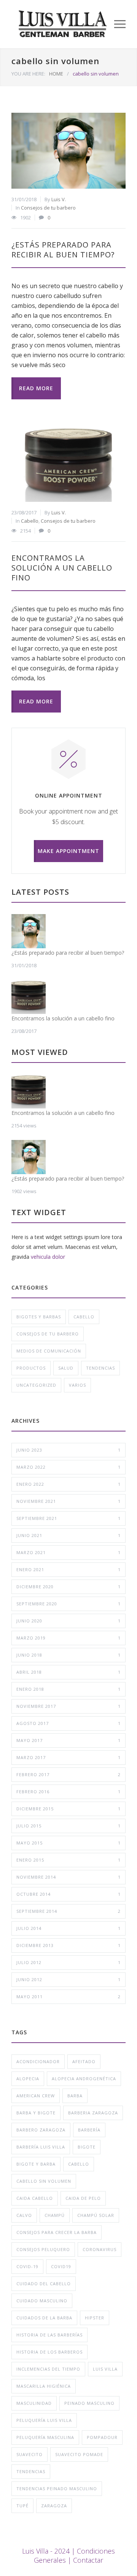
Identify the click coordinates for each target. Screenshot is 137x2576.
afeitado (84, 2061)
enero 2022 (68, 1484)
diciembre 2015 (68, 1809)
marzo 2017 (68, 1757)
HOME (56, 74)
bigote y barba (36, 2164)
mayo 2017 (68, 1740)
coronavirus (100, 2249)
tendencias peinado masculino (57, 2489)
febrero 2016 (68, 1792)
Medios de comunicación (49, 1351)
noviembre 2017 (68, 1706)
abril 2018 (68, 1672)
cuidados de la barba (44, 2318)
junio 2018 (68, 1655)
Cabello (30, 521)
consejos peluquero (43, 2249)
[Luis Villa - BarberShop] (63, 24)
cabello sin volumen (44, 2181)
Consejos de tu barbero (48, 208)
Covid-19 (27, 2266)
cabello (79, 2164)
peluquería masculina (45, 2437)
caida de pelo (83, 2198)
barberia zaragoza (93, 2113)
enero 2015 (68, 1860)
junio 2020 (68, 1621)
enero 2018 (68, 1689)
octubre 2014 (68, 1894)
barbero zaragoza (41, 2130)
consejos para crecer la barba (57, 2232)
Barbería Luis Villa (41, 2147)
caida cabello (35, 2198)
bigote (87, 2147)
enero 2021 (68, 1569)
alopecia (28, 2079)
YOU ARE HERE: (28, 74)
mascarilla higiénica (44, 2386)
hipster (95, 2318)
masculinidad (34, 2403)
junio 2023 (68, 1450)
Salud (66, 1368)
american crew (36, 2096)
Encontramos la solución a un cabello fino (62, 568)
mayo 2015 (68, 1843)
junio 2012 (68, 1979)
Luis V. (59, 199)
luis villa (105, 2369)
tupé (22, 2506)
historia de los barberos (49, 2352)
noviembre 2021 (68, 1501)
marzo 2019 (68, 1638)
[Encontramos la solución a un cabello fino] (68, 464)
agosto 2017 (68, 1723)
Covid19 (61, 2266)
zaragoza (54, 2506)
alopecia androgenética (84, 2079)
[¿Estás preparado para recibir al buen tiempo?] (68, 151)
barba (75, 2096)
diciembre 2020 (68, 1587)
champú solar (96, 2215)
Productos (31, 1368)
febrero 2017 (68, 1774)
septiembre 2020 (68, 1604)
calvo (24, 2215)
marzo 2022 (68, 1467)
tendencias (31, 2471)
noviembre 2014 (68, 1877)
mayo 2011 (68, 1997)
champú (55, 2215)
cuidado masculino (42, 2301)
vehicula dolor (48, 1257)
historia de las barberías (49, 2335)
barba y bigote (36, 2113)
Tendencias (100, 1368)
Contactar (88, 2560)
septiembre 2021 (68, 1518)
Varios (77, 1385)
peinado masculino (89, 2403)
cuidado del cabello (44, 2284)
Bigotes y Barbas (39, 1317)
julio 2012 (68, 1962)
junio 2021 (68, 1535)
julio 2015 (68, 1826)
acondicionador (38, 2061)
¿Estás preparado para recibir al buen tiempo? (63, 250)
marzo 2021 (68, 1552)
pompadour (102, 2437)
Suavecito (29, 2454)
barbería (89, 2130)
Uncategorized (36, 1385)
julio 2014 (68, 1928)
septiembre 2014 (68, 1911)
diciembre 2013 (68, 1945)
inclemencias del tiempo (48, 2369)
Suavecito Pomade (79, 2454)
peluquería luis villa (44, 2420)
